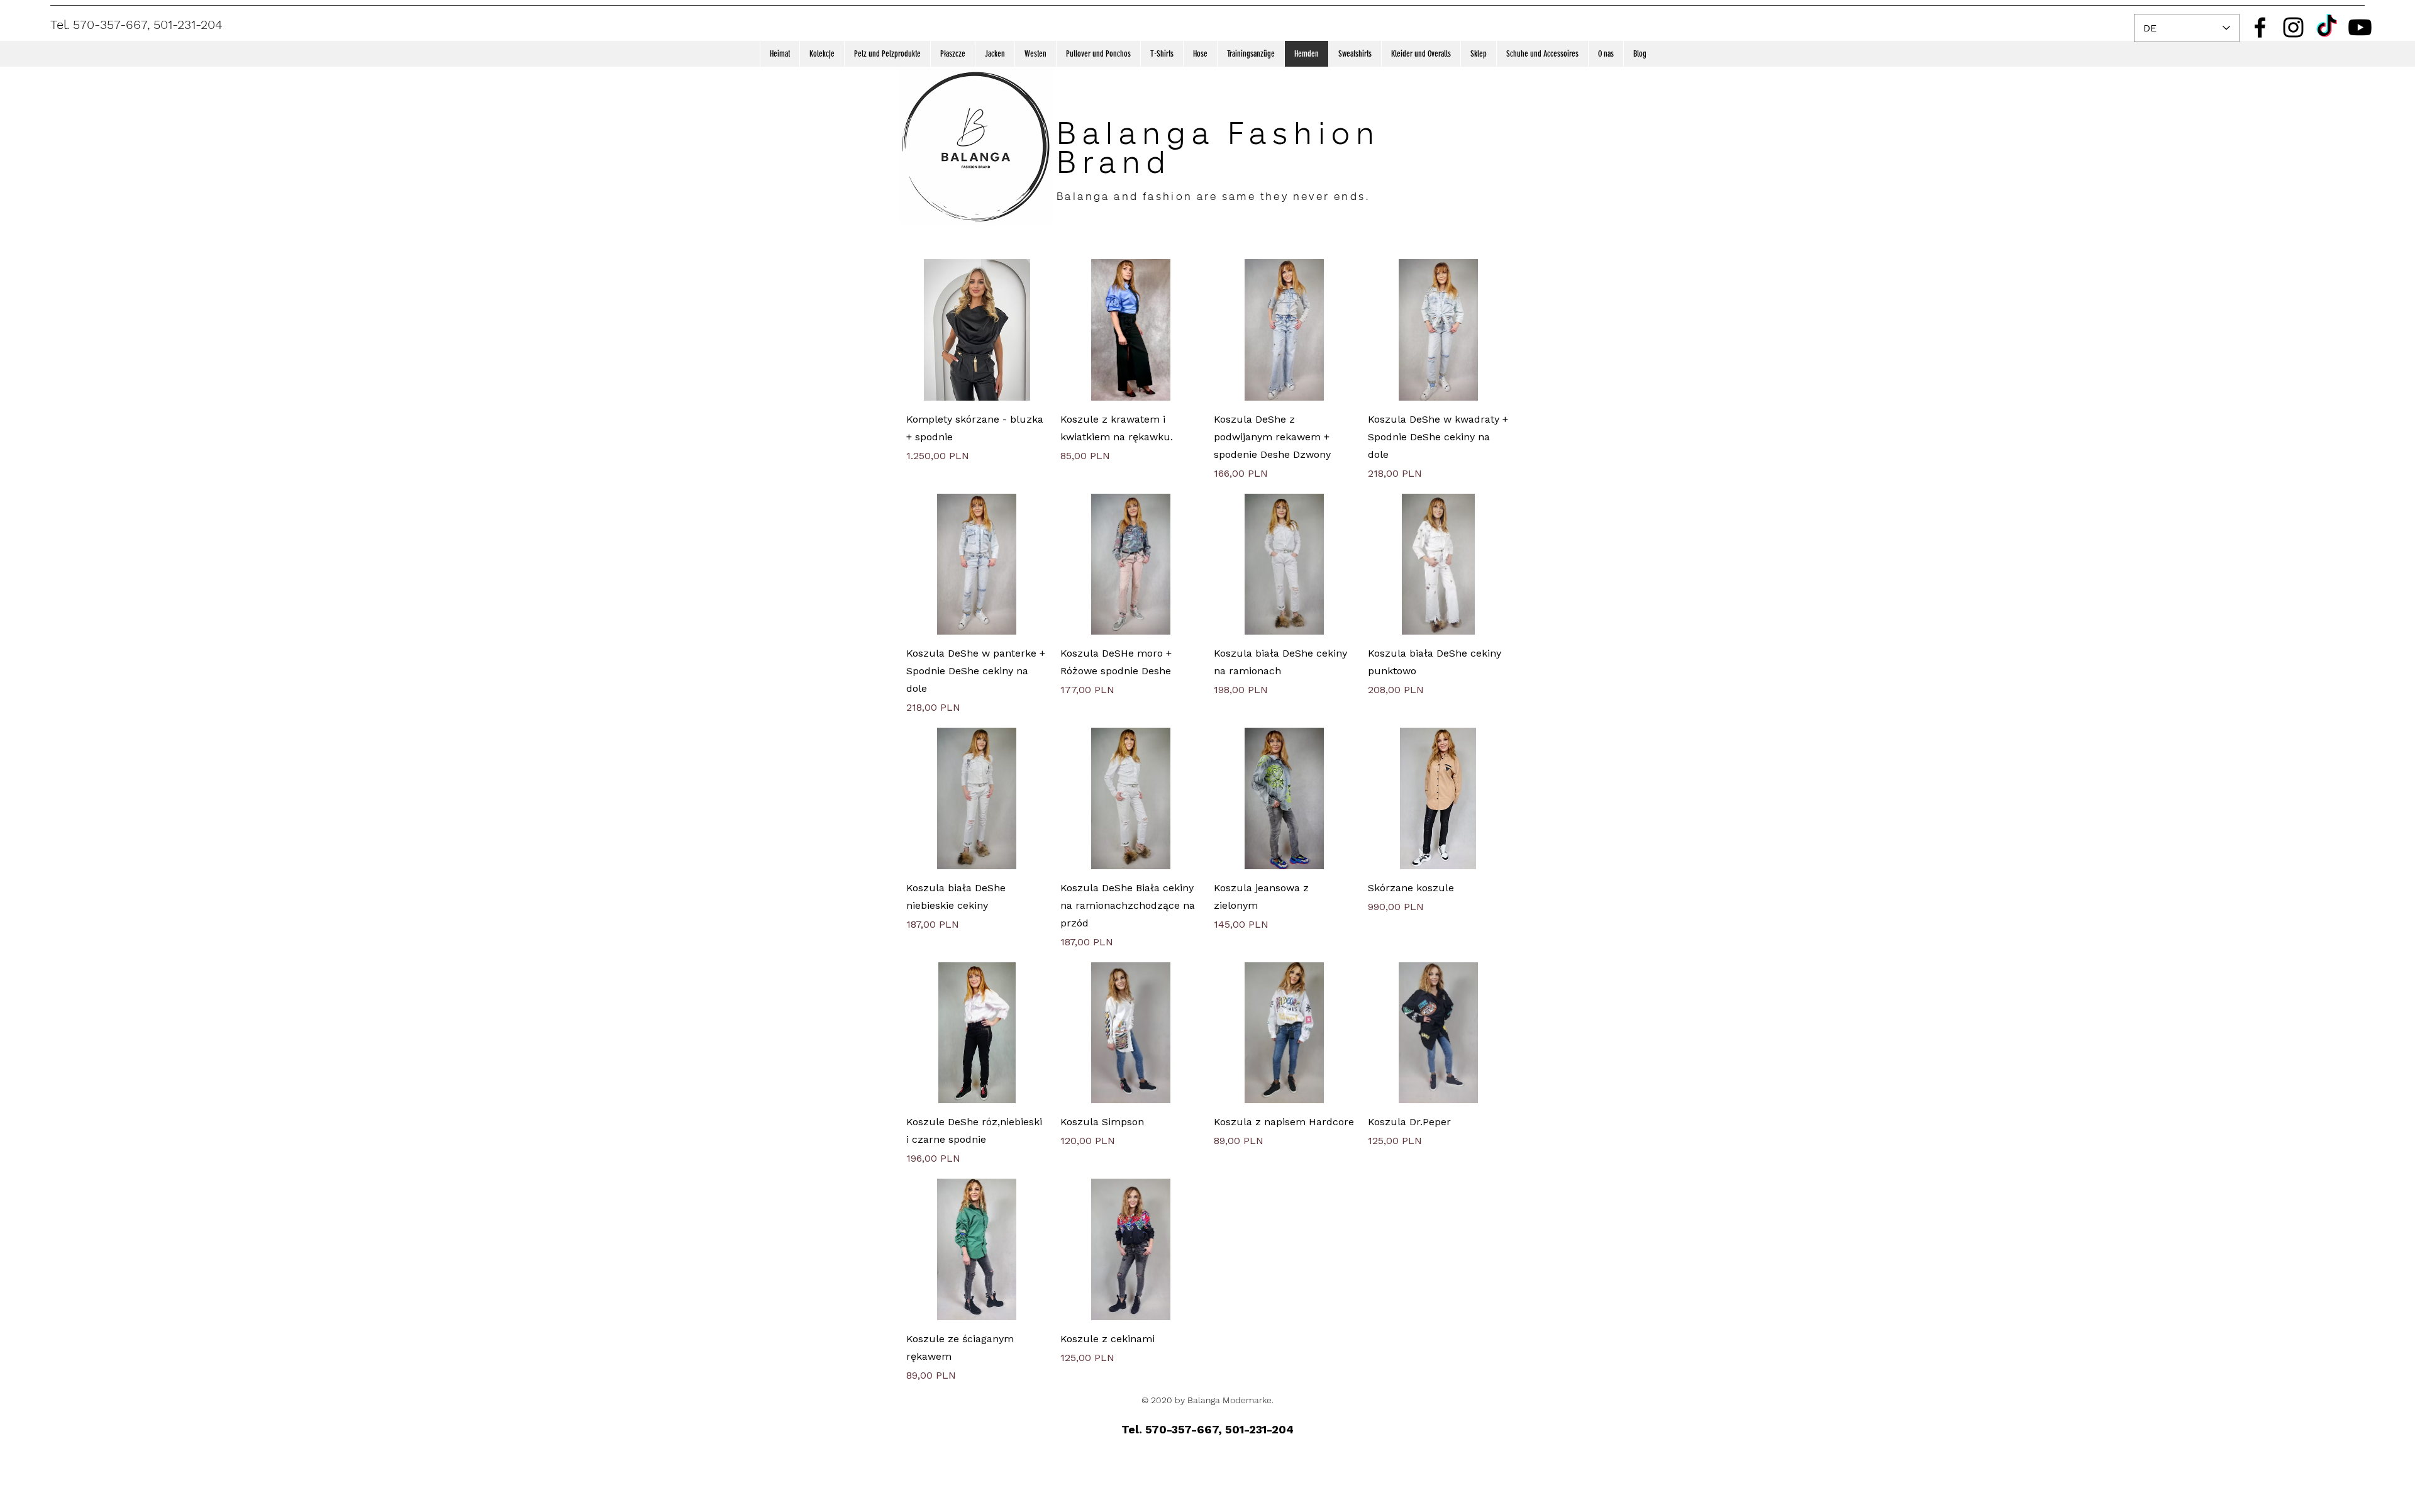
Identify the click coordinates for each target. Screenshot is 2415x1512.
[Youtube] (2360, 27)
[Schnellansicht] (977, 330)
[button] (822, 54)
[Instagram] (2293, 27)
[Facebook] (2260, 27)
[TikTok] (2327, 27)
